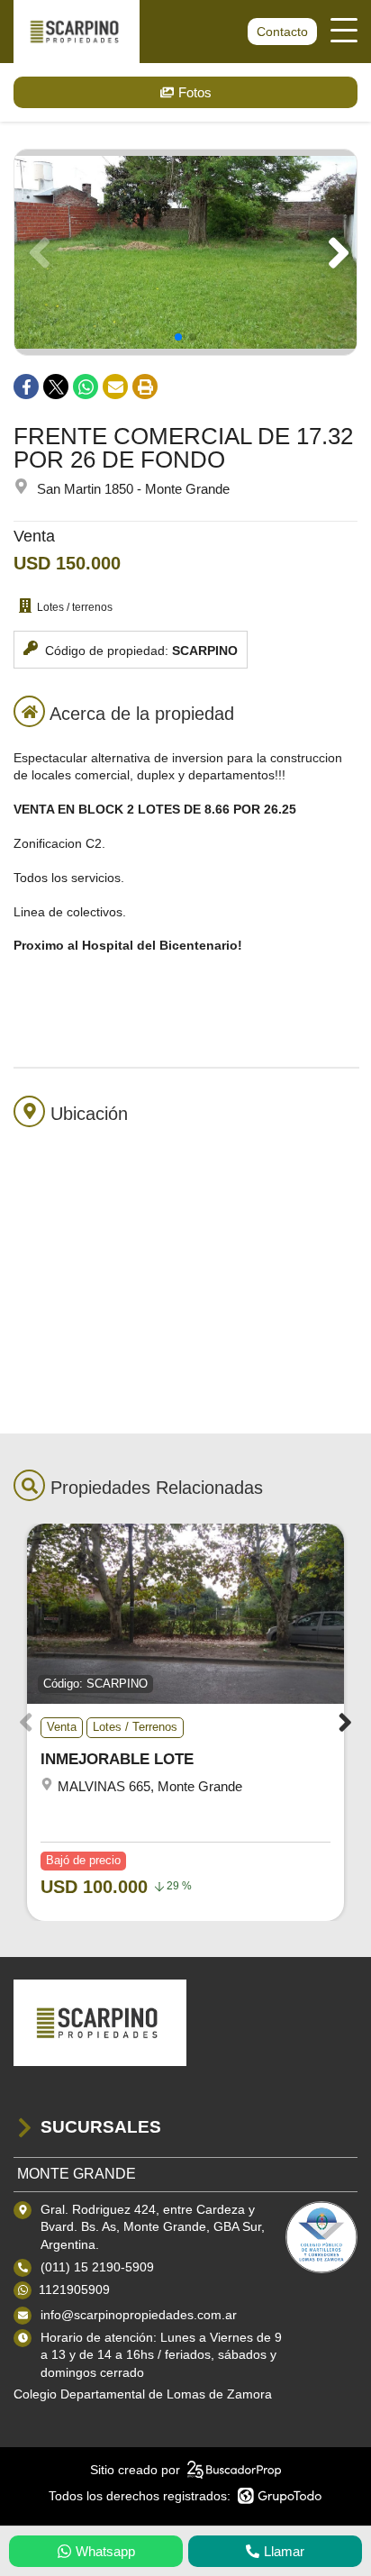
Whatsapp (105, 2551)
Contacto (282, 32)
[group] (185, 252)
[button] (335, 252)
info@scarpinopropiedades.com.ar (139, 2315)
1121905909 (74, 2289)
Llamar (284, 2551)
